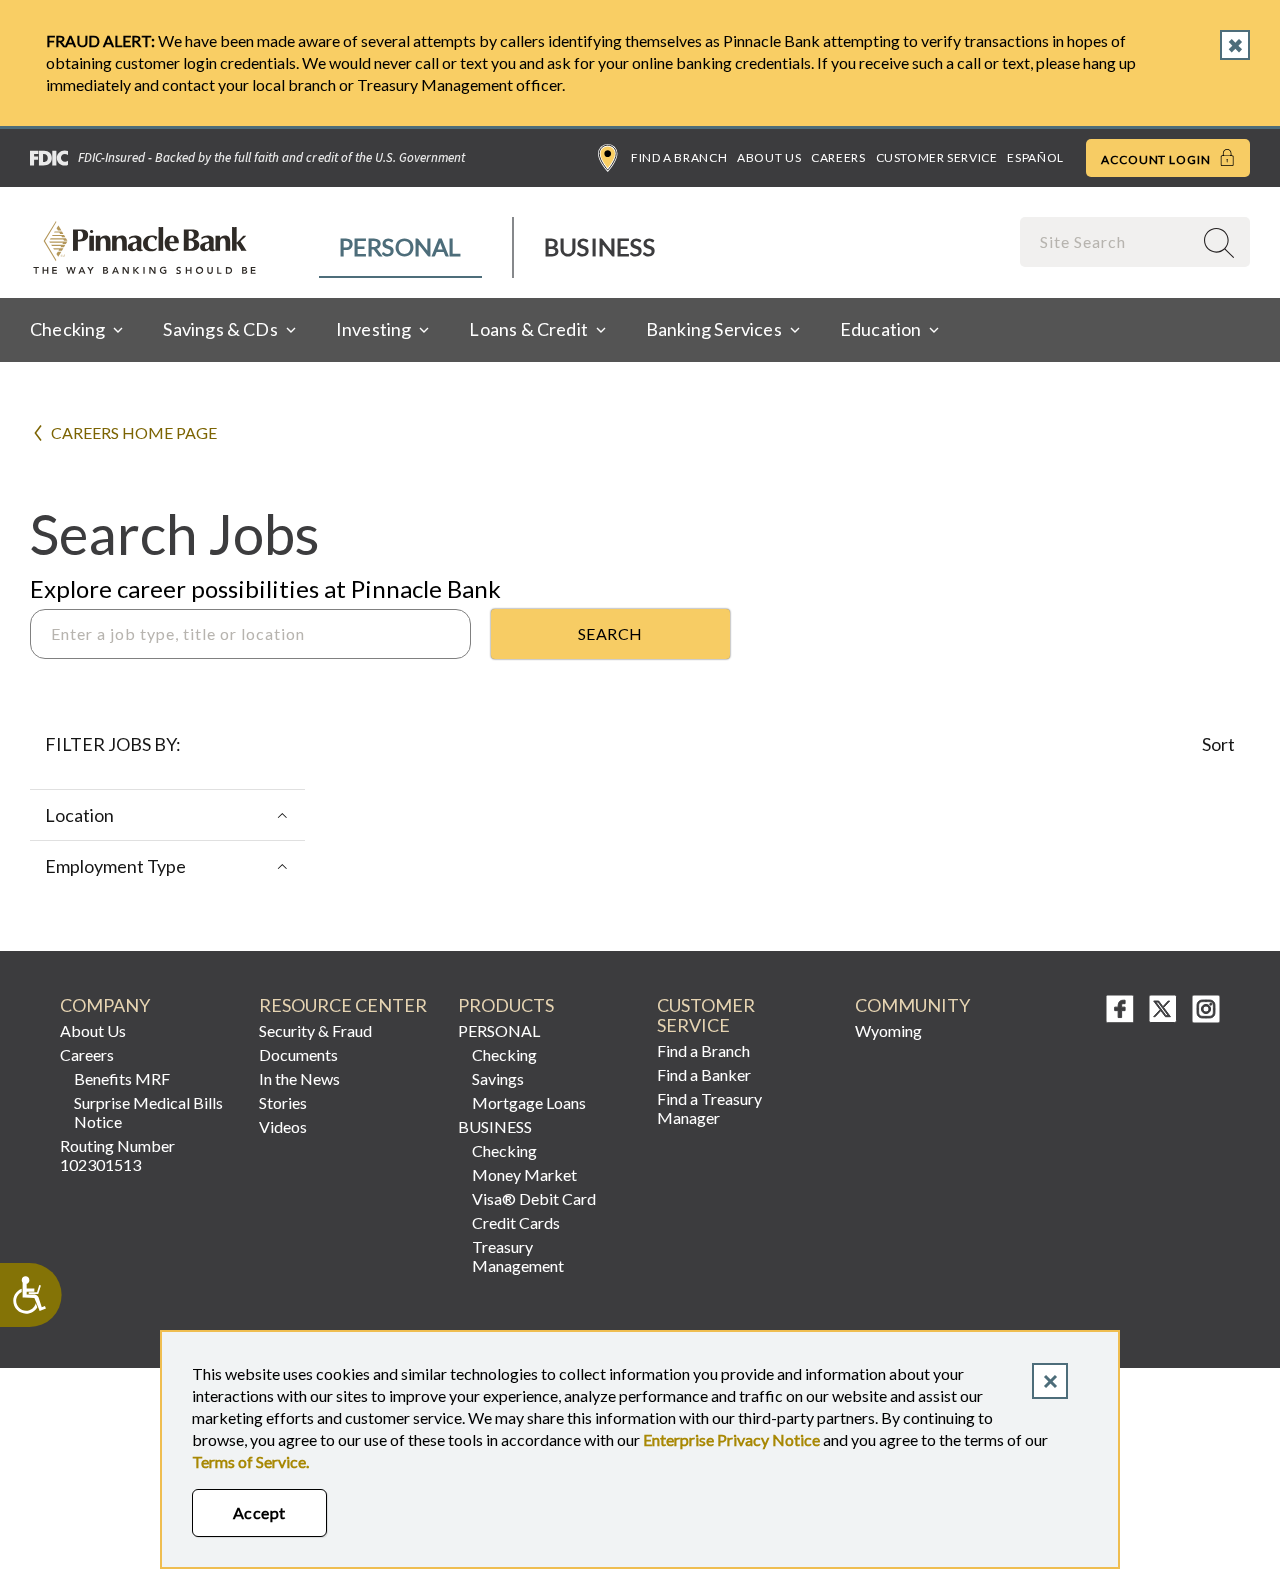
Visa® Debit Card (534, 1198)
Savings (498, 1078)
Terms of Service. (250, 1461)
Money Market (524, 1174)
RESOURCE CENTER (343, 1005)
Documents (298, 1054)
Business (599, 246)
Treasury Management (518, 1256)
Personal (400, 246)
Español (1035, 157)
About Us (769, 157)
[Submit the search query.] (610, 634)
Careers (838, 157)
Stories (283, 1102)
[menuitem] (401, 247)
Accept (259, 1512)
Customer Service (937, 157)
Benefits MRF (122, 1078)
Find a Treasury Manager (709, 1108)
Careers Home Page (134, 432)
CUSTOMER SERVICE (706, 1015)
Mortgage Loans (529, 1102)
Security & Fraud (315, 1030)
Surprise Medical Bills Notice (148, 1112)
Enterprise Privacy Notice (731, 1439)
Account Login (1157, 159)
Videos (283, 1126)
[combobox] (1108, 241)
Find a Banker (704, 1074)
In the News (299, 1078)
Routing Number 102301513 (117, 1155)
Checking (504, 1054)
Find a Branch (679, 157)
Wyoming (888, 1030)
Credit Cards (516, 1222)
